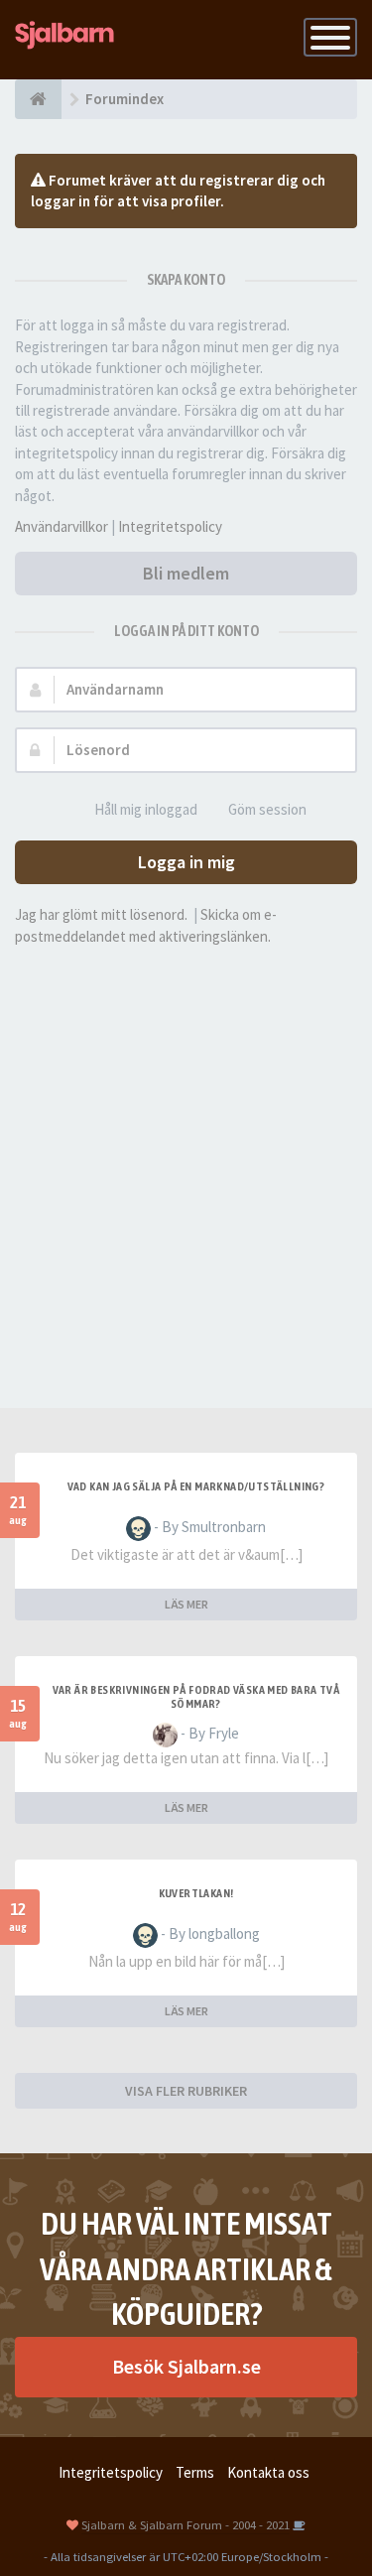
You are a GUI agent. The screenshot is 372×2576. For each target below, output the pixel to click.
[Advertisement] (186, 1153)
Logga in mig (186, 862)
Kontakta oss (268, 2472)
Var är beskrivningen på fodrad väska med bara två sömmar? (196, 1697)
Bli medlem (186, 573)
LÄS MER (186, 1604)
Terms (195, 2472)
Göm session (267, 809)
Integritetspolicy (170, 526)
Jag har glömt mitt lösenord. (101, 914)
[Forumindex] (38, 99)
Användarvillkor (62, 526)
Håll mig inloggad (146, 809)
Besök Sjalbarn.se (186, 2366)
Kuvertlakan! (196, 1893)
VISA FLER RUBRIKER (186, 2091)
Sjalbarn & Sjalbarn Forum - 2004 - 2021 (186, 2524)
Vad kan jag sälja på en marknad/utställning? (196, 1486)
